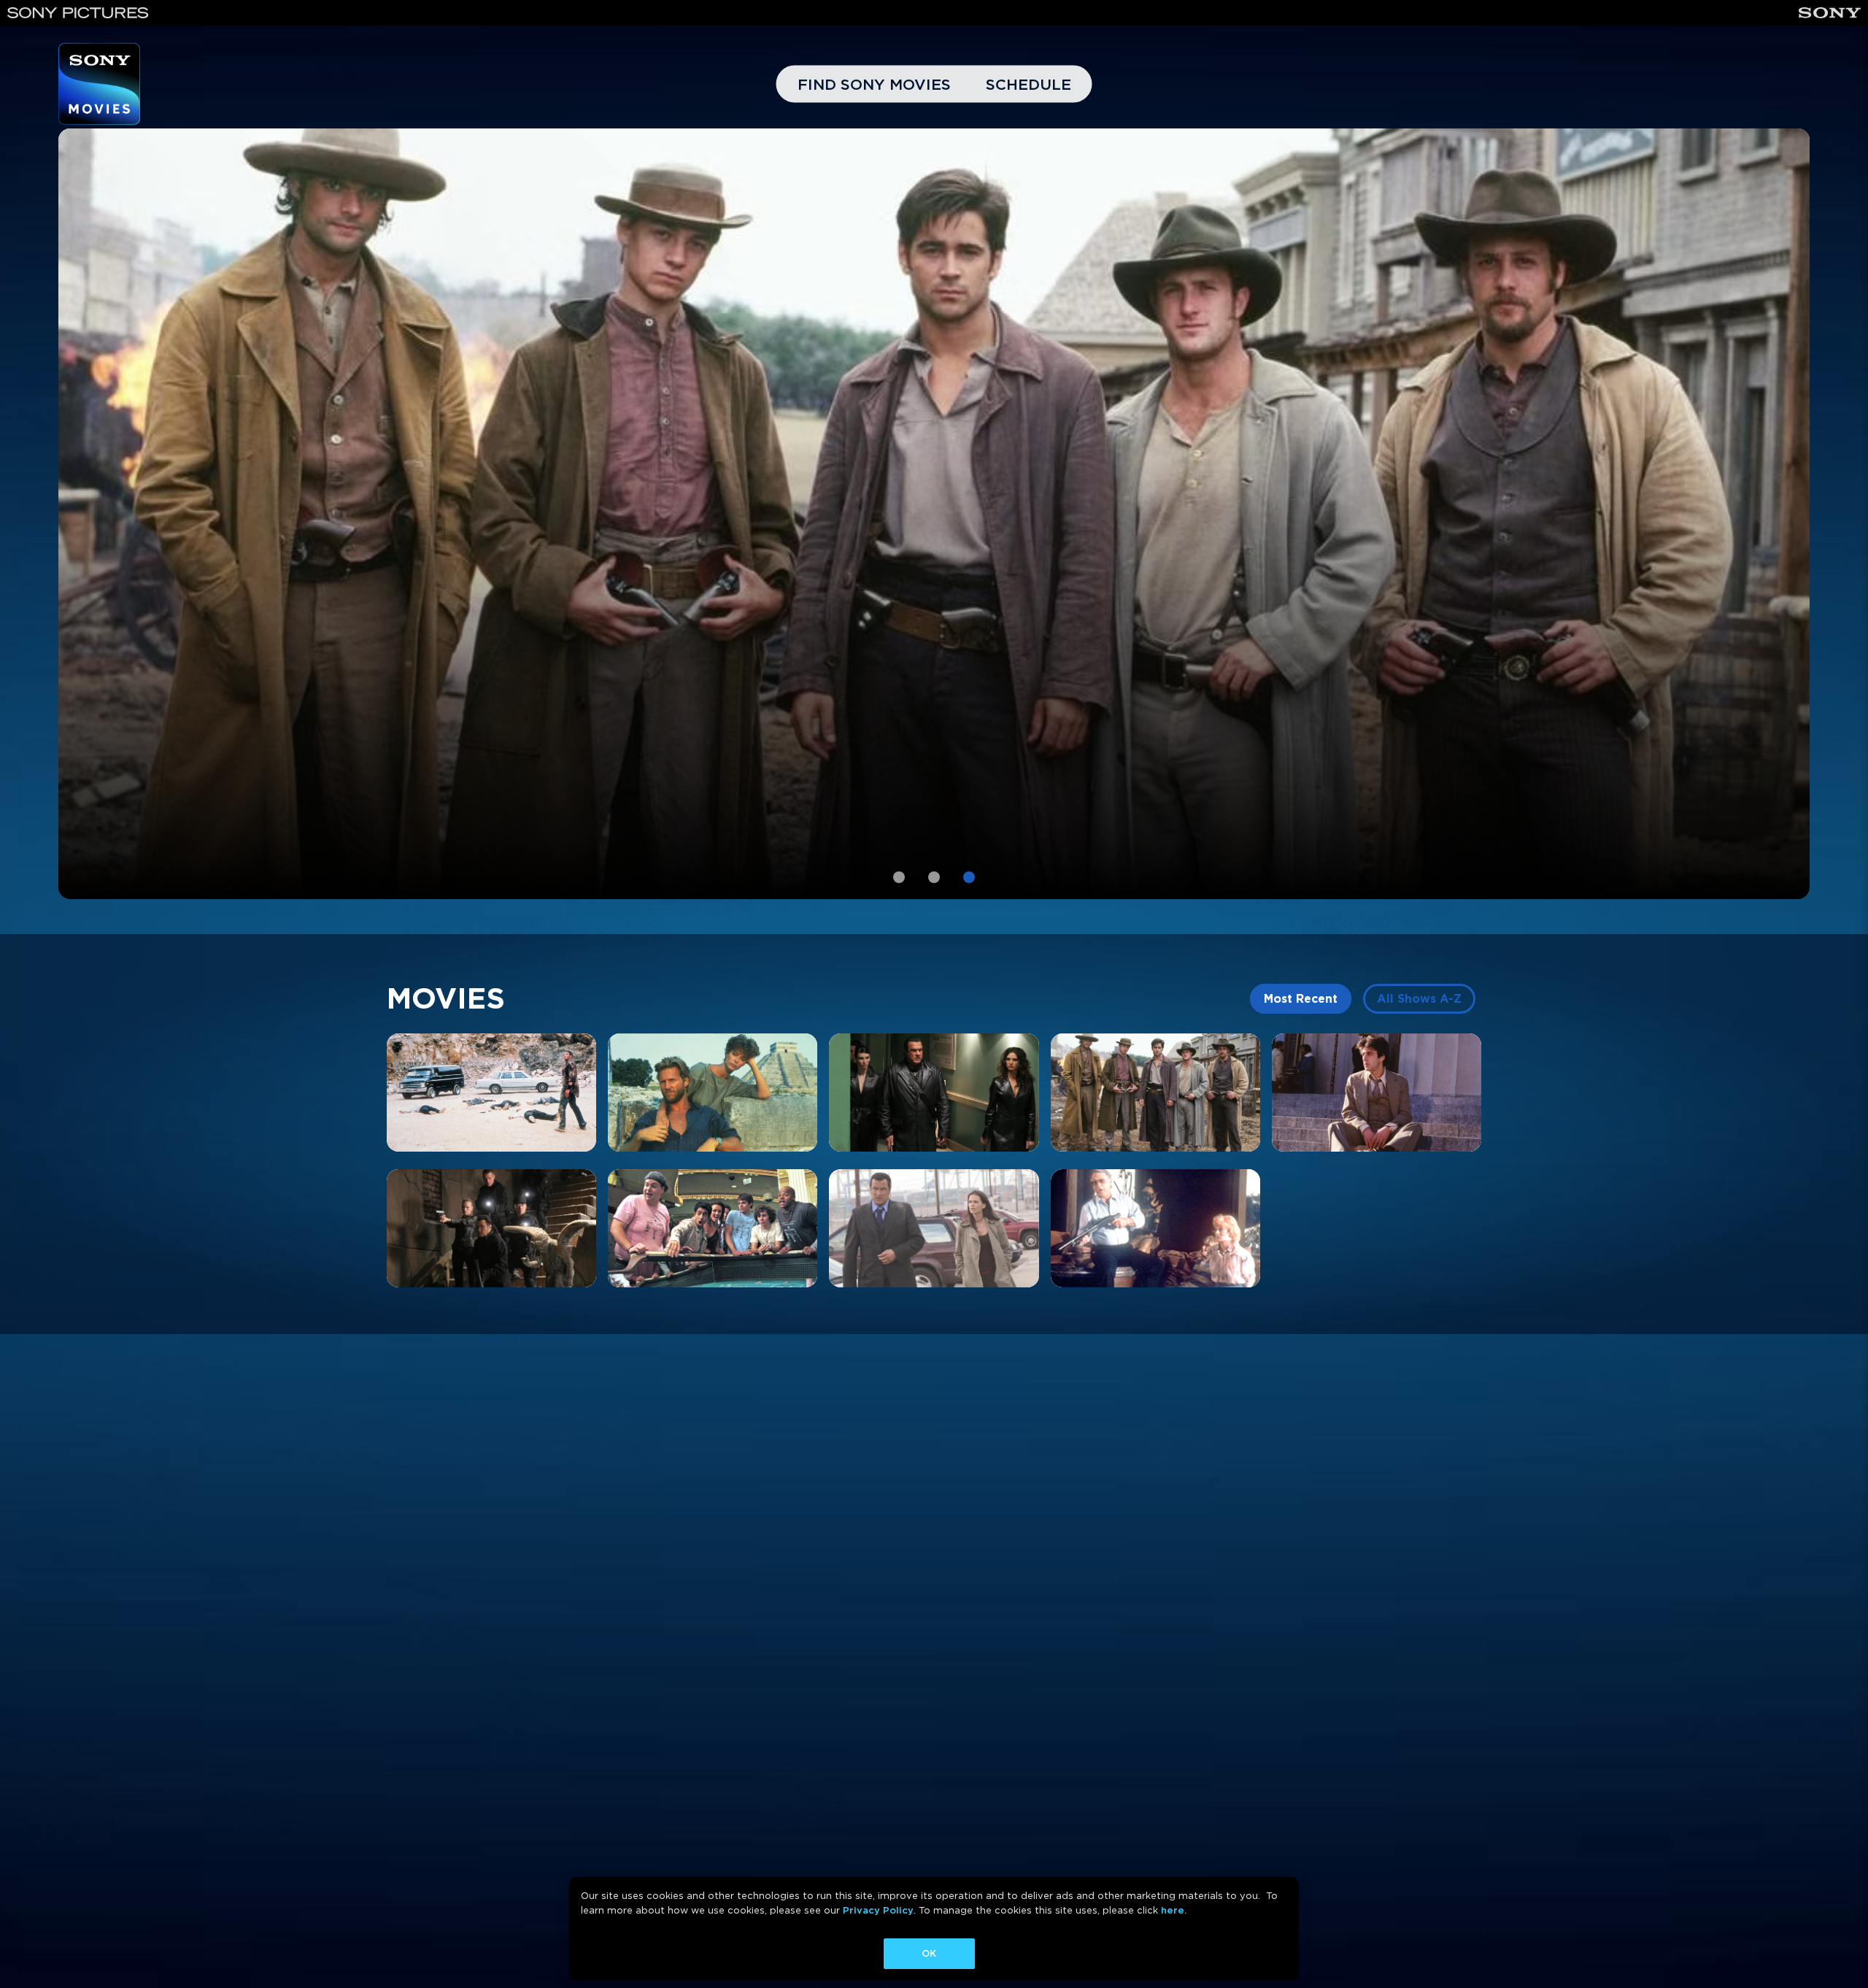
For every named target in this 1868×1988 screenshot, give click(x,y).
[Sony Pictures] (78, 13)
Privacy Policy (878, 1910)
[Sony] (1830, 13)
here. (1174, 1910)
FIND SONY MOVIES (874, 84)
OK (929, 1953)
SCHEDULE (1028, 84)
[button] (899, 877)
